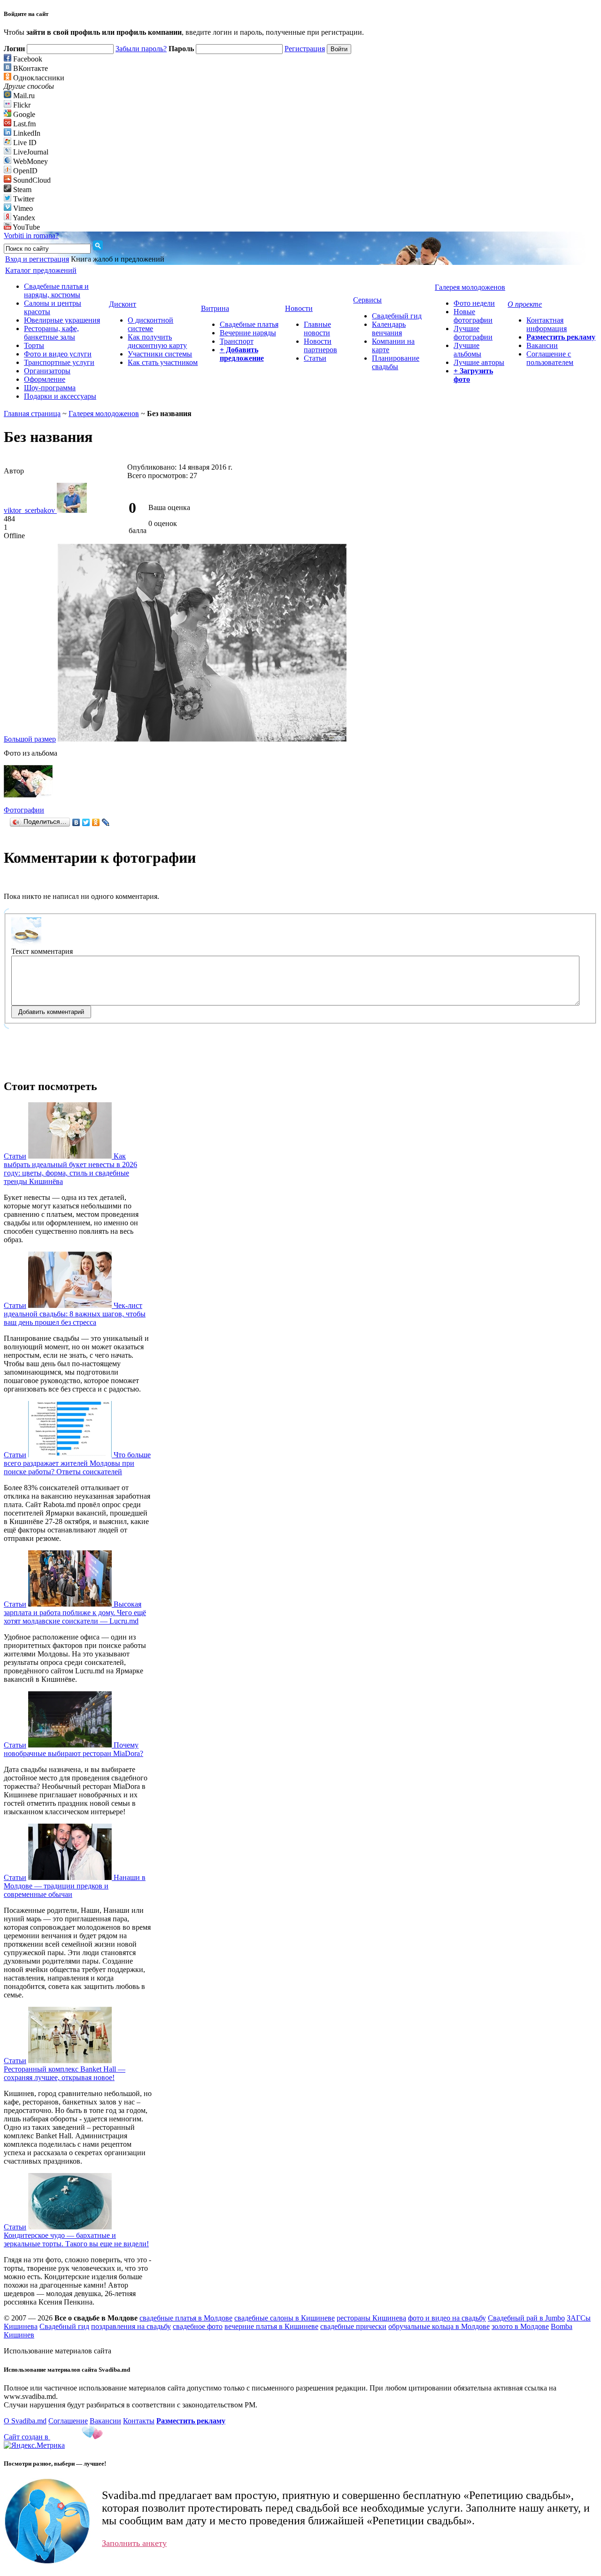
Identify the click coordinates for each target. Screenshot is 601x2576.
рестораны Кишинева (371, 2318)
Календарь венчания (389, 329)
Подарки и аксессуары (60, 396)
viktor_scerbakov (30, 510)
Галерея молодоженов (104, 414)
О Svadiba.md (25, 2421)
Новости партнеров (320, 345)
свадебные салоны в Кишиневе (285, 2318)
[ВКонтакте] (76, 822)
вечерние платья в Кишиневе (271, 2326)
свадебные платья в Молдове (186, 2318)
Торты (34, 345)
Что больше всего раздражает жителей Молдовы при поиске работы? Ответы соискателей (77, 1463)
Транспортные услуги (59, 362)
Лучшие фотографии (473, 333)
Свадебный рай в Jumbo (526, 2318)
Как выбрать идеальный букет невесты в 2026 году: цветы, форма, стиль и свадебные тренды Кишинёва (70, 1169)
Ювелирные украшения (62, 320)
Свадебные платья (249, 324)
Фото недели (474, 303)
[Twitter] (86, 822)
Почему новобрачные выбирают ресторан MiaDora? (73, 1749)
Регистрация (305, 49)
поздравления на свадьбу (131, 2326)
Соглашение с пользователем (550, 358)
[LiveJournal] (106, 822)
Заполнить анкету (134, 2543)
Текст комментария (42, 951)
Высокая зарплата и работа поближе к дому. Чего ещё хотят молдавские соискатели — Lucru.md (75, 1613)
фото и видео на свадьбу (447, 2318)
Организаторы (47, 371)
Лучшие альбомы (467, 350)
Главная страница (32, 414)
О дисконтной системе (150, 324)
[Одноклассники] (96, 822)
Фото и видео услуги (58, 354)
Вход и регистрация (37, 259)
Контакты (139, 2421)
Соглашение (68, 2421)
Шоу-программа (50, 388)
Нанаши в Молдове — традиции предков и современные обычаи (75, 1886)
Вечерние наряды (248, 333)
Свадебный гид (397, 316)
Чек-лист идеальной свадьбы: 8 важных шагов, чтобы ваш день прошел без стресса (75, 1314)
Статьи (315, 358)
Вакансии (542, 345)
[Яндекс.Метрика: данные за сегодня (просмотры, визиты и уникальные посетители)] (34, 2445)
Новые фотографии (473, 316)
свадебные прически (353, 2326)
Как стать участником (163, 362)
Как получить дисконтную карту (157, 341)
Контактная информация (547, 324)
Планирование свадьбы (396, 362)
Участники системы (160, 354)
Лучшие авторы (479, 362)
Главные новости (317, 329)
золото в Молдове (520, 2326)
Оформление (45, 379)
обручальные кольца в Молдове (439, 2326)
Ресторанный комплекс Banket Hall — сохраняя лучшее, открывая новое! (65, 2073)
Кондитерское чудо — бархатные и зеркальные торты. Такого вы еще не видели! (76, 2239)
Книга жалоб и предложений (118, 259)
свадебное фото (198, 2326)
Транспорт (237, 341)
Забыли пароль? (141, 49)
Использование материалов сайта (58, 2351)
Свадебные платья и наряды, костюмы (56, 290)
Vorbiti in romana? (31, 236)
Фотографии (24, 810)
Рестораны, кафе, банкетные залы (51, 333)
